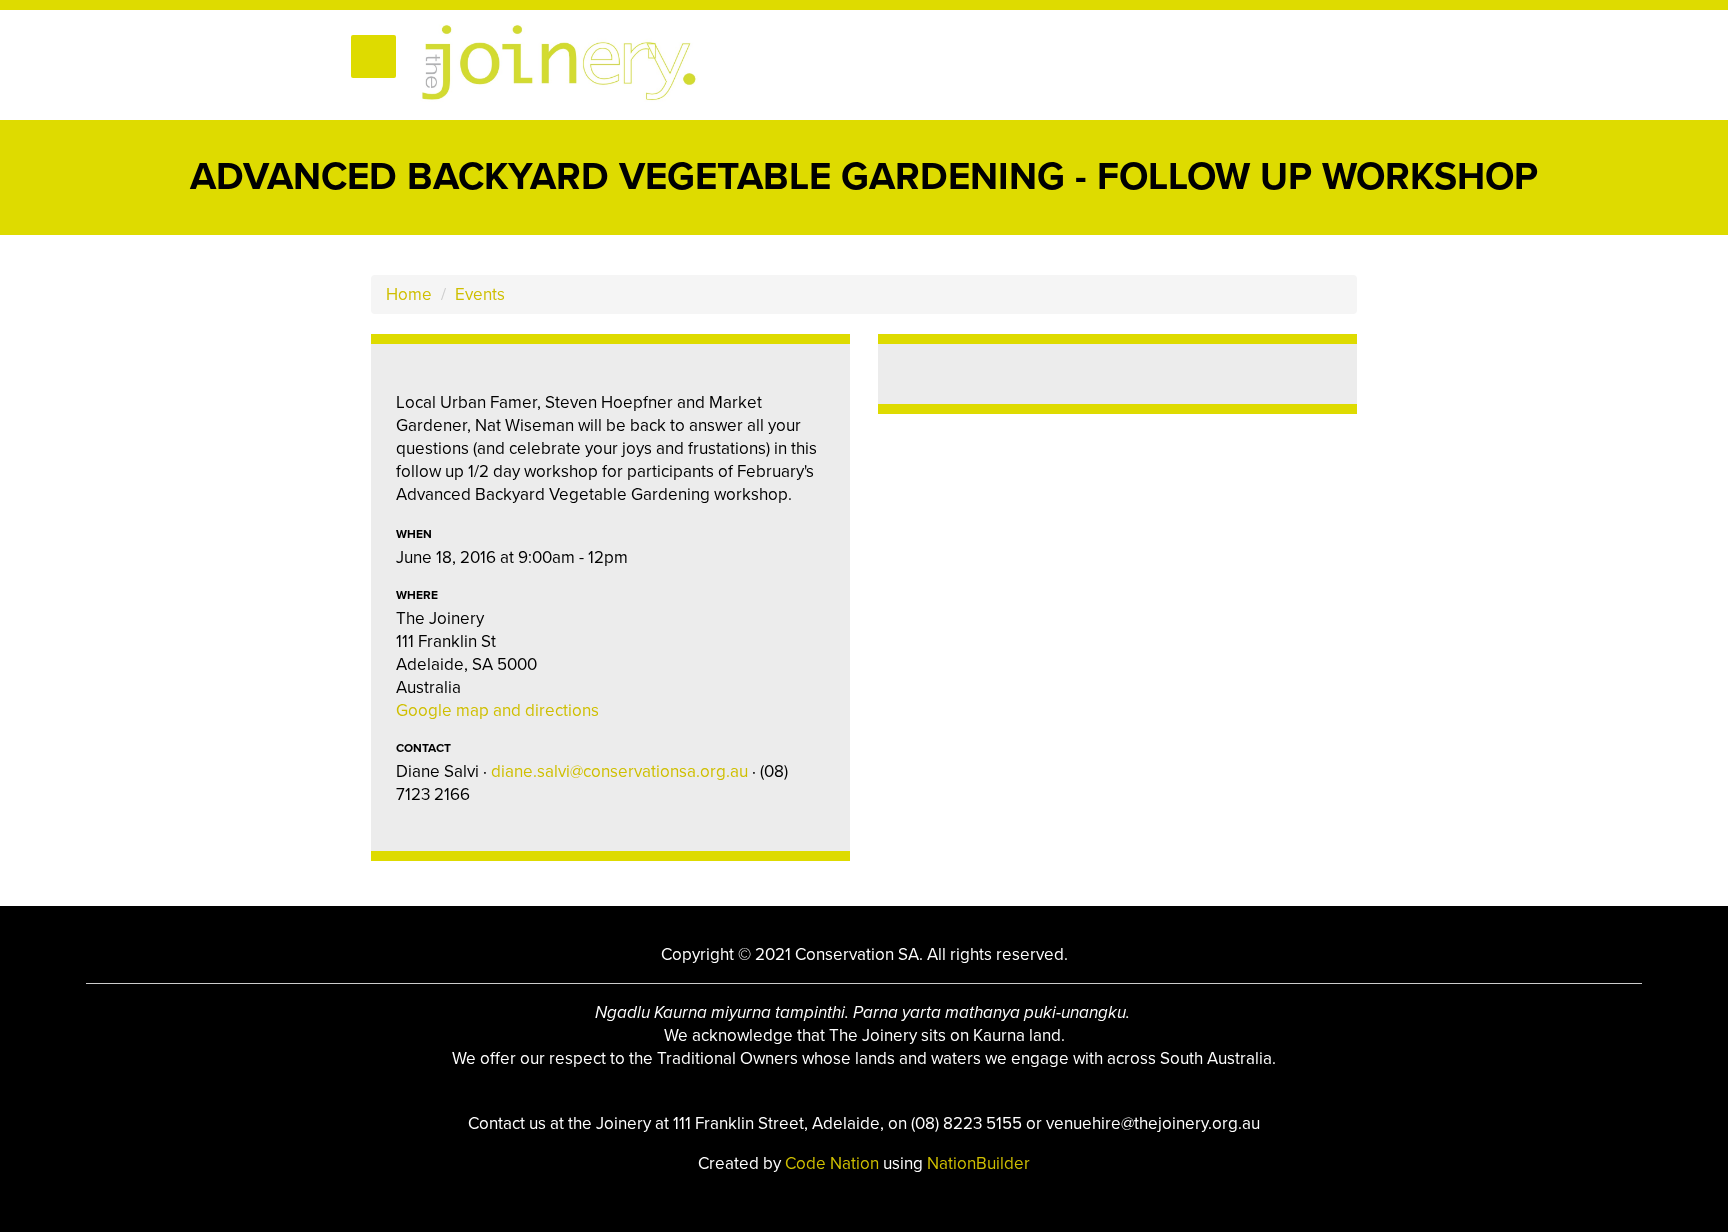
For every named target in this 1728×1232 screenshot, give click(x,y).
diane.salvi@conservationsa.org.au (619, 771)
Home (409, 294)
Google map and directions (497, 710)
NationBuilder (978, 1163)
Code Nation (834, 1163)
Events (480, 294)
